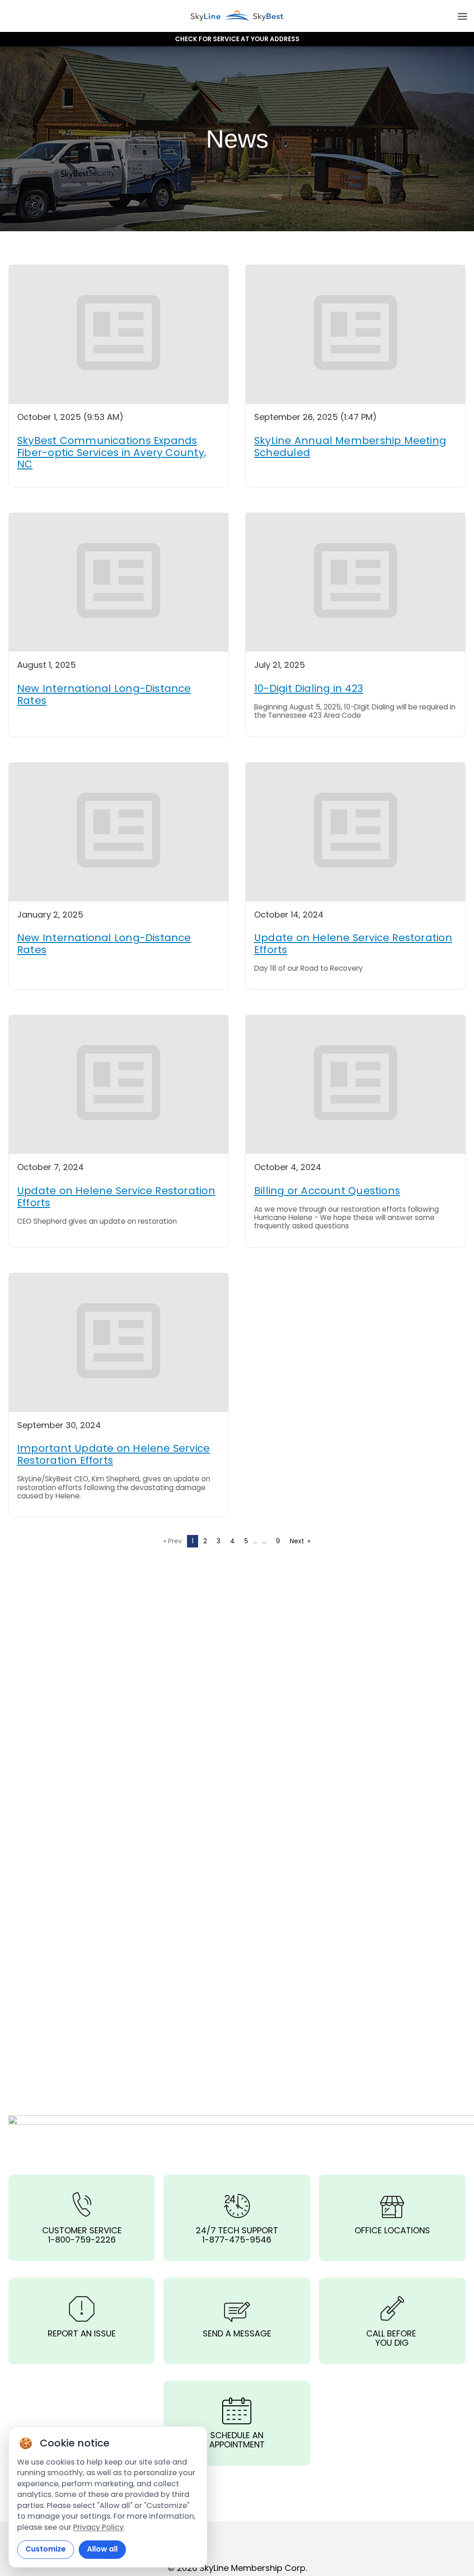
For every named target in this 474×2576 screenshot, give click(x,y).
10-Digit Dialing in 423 (309, 688)
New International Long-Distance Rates (104, 694)
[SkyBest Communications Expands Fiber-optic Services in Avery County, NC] (118, 334)
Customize (46, 2549)
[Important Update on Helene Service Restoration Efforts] (118, 1343)
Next (302, 1541)
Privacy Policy (98, 2527)
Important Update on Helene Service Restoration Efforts (113, 1454)
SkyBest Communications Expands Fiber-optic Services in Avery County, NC (112, 453)
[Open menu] (462, 16)
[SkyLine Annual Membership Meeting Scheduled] (355, 334)
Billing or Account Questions (327, 1191)
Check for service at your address (237, 39)
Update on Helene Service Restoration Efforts (353, 944)
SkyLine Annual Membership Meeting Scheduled (350, 447)
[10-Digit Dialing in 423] (355, 582)
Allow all (102, 2549)
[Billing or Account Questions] (355, 1085)
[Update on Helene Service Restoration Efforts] (355, 832)
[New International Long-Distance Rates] (118, 582)
